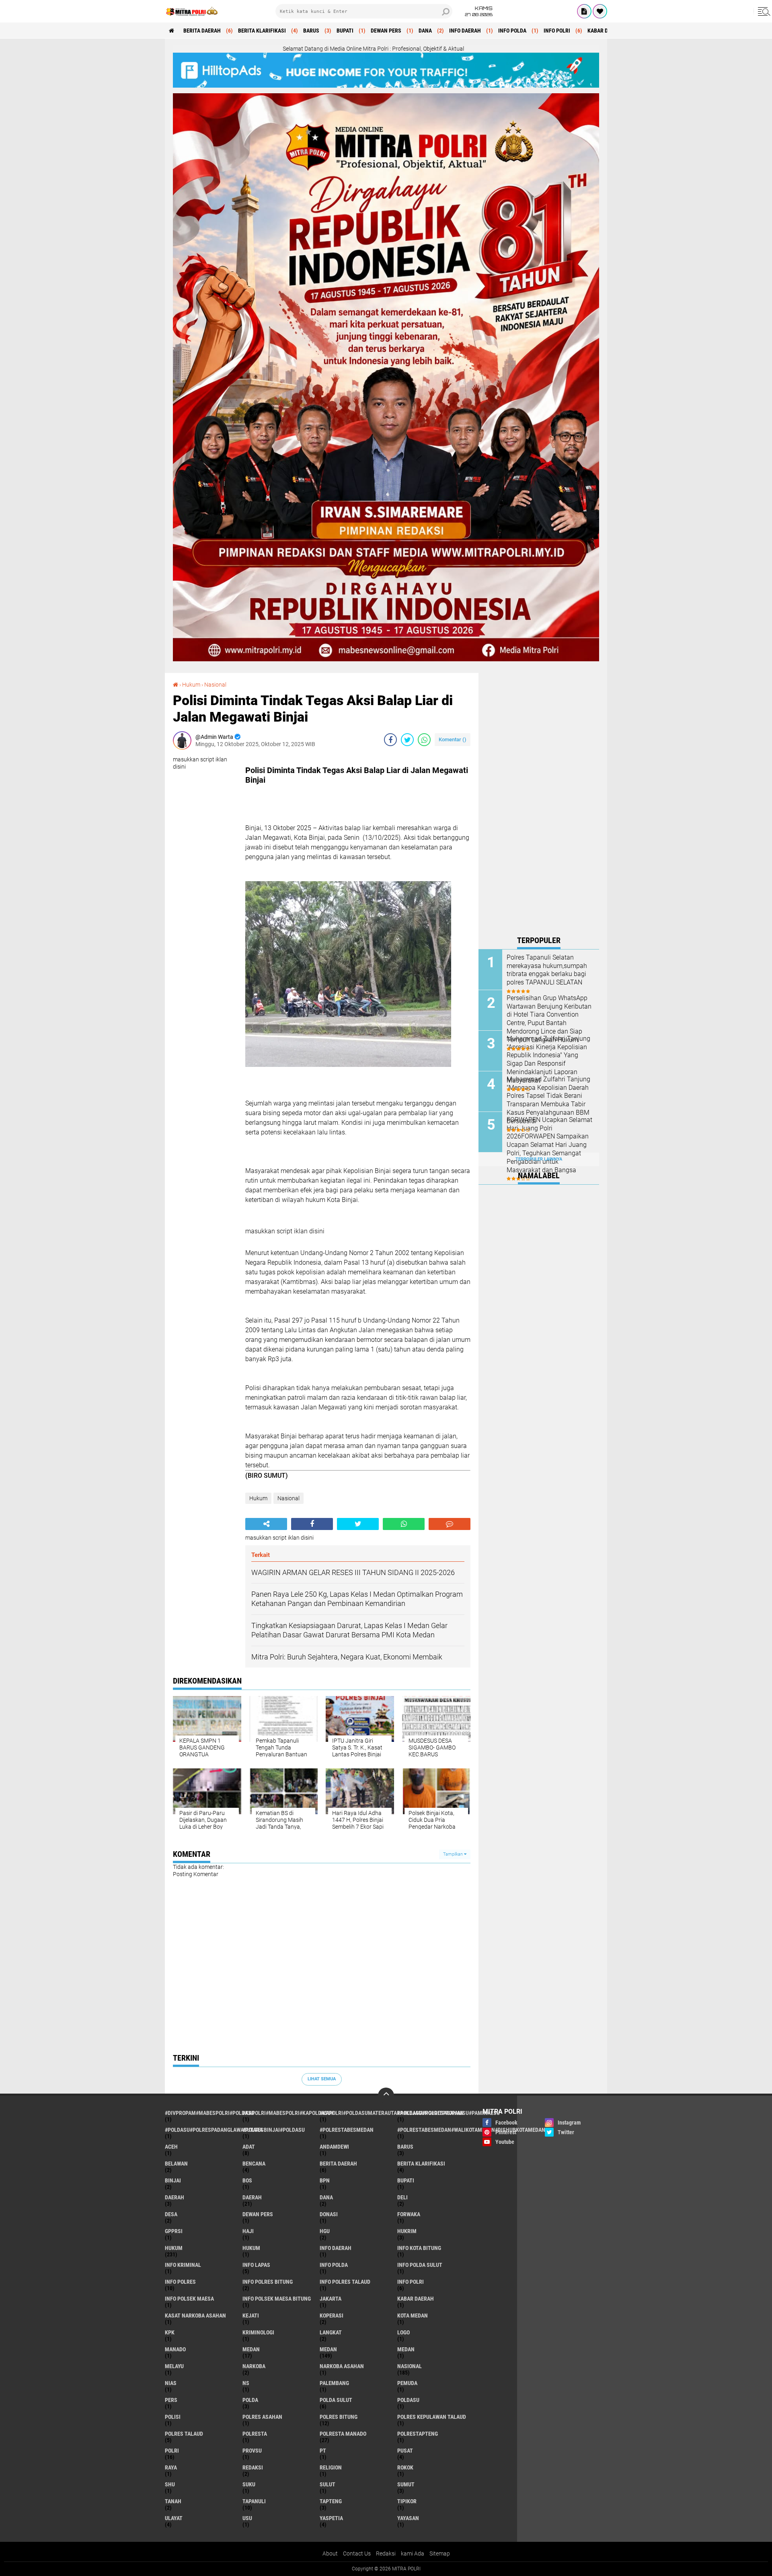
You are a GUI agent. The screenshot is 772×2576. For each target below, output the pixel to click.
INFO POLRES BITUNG (268, 2282)
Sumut (406, 2484)
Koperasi (332, 2316)
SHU (170, 2484)
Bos (247, 2180)
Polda (250, 2400)
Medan (328, 2349)
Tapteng (331, 2501)
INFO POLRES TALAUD (345, 2282)
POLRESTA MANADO (343, 2434)
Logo (403, 2332)
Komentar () (453, 739)
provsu (252, 2451)
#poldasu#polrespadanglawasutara (204, 2130)
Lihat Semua (322, 2079)
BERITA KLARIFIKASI (262, 31)
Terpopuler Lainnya (539, 1159)
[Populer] (600, 11)
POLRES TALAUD (184, 2434)
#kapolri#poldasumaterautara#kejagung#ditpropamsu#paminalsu (358, 2113)
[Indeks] (584, 11)
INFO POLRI (557, 31)
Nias (171, 2383)
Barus (311, 31)
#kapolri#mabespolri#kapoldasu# (281, 2113)
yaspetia (331, 2518)
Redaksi (253, 2467)
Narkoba (254, 2366)
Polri (172, 2451)
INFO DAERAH (465, 31)
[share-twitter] (407, 740)
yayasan (408, 2518)
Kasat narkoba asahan (195, 2316)
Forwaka (409, 2214)
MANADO (175, 2349)
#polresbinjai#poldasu (274, 2130)
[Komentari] (450, 1524)
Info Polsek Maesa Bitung (277, 2299)
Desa (171, 2214)
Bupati (345, 31)
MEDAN (406, 2349)
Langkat (331, 2332)
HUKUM (251, 2248)
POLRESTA (255, 2434)
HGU (325, 2231)
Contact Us (357, 2553)
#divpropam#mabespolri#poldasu (204, 2113)
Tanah (173, 2501)
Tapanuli (254, 2501)
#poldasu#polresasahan (430, 2113)
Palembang (334, 2383)
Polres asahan (262, 2417)
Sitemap (440, 2553)
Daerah (252, 2197)
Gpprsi (174, 2231)
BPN (325, 2180)
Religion (331, 2467)
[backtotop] (386, 2096)
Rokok (405, 2467)
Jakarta (331, 2299)
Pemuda (407, 2383)
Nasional (215, 685)
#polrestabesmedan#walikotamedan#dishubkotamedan (436, 2130)
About (330, 2553)
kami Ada (413, 2553)
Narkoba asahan (342, 2366)
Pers (171, 2400)
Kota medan (413, 2316)
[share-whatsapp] (424, 740)
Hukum (191, 685)
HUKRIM (407, 2231)
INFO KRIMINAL (183, 2265)
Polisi (173, 2417)
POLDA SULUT (336, 2400)
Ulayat (174, 2518)
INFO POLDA (512, 31)
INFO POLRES (180, 2282)
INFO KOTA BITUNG (419, 2248)
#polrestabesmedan (347, 2130)
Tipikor (407, 2501)
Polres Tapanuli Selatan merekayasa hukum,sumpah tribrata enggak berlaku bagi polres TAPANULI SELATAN (547, 970)
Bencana (254, 2164)
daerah (175, 2197)
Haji (248, 2231)
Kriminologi (258, 2332)
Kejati (251, 2316)
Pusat (405, 2451)
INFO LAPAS (256, 2265)
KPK (170, 2332)
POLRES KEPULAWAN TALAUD (432, 2417)
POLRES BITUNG (339, 2417)
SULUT (327, 2484)
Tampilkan (454, 1854)
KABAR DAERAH (606, 31)
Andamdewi (334, 2147)
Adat (249, 2147)
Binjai (173, 2180)
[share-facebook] (390, 740)
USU (247, 2518)
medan (251, 2349)
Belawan (176, 2164)
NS (246, 2383)
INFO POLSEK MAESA (189, 2299)
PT (323, 2451)
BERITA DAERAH (202, 31)
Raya (171, 2467)
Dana (425, 31)
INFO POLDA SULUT (420, 2265)
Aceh (171, 2147)
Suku (249, 2484)
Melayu (174, 2366)
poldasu (408, 2400)
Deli (402, 2197)
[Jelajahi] (763, 11)
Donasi (329, 2214)
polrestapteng (418, 2434)
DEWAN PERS (386, 31)
